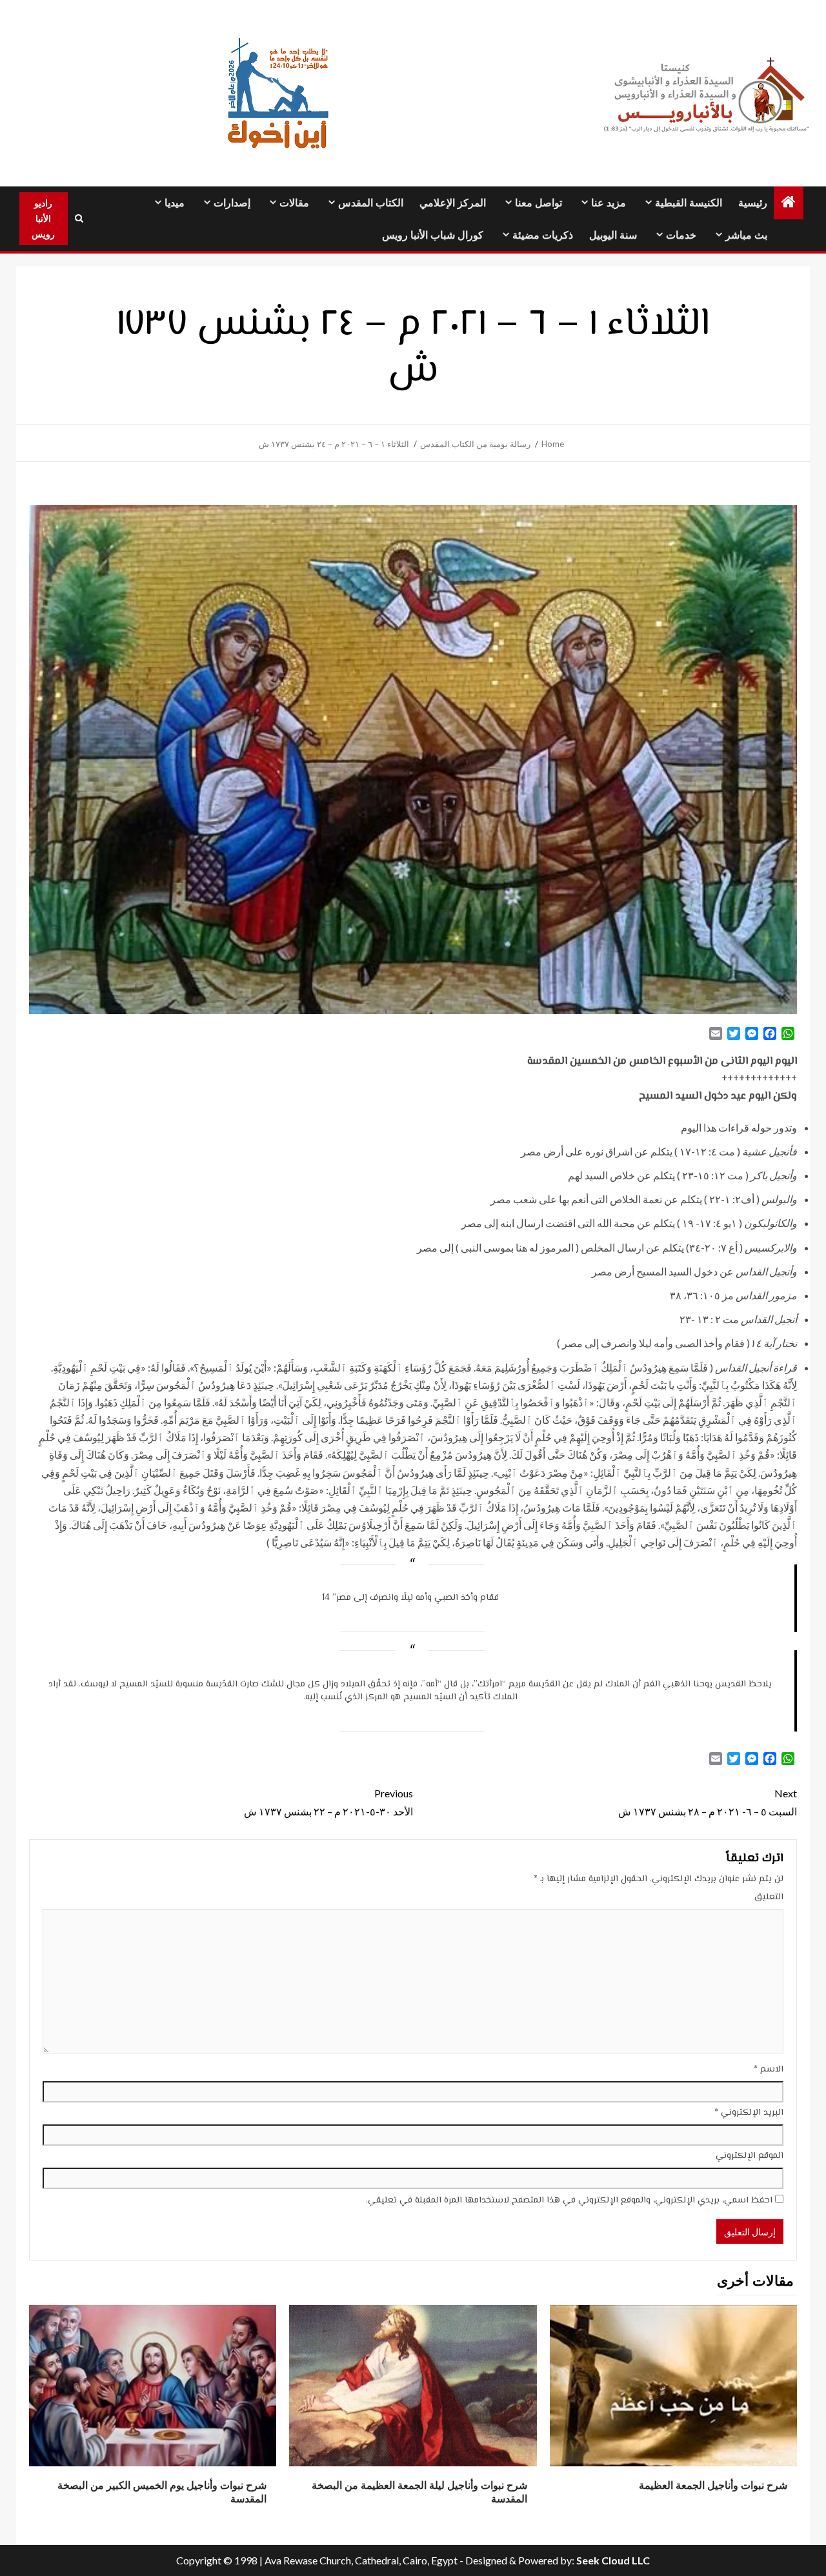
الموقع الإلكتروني (750, 2156)
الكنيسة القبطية (689, 203)
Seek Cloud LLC (613, 2560)
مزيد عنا (609, 203)
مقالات (294, 203)
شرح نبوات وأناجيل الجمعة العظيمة (713, 2485)
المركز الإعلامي (453, 203)
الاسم (769, 2070)
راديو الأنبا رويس (43, 218)
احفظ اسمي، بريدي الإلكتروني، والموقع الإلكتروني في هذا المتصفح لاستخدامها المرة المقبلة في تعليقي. (569, 2201)
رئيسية (753, 203)
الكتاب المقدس (371, 203)
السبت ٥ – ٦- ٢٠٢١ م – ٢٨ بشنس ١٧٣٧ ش (708, 1802)
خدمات (681, 235)
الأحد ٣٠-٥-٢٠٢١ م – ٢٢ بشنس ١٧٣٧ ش (328, 1802)
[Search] (79, 219)
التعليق (769, 1897)
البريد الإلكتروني (749, 2113)
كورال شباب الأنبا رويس (433, 235)
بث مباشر (746, 235)
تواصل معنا (539, 203)
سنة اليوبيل (613, 235)
